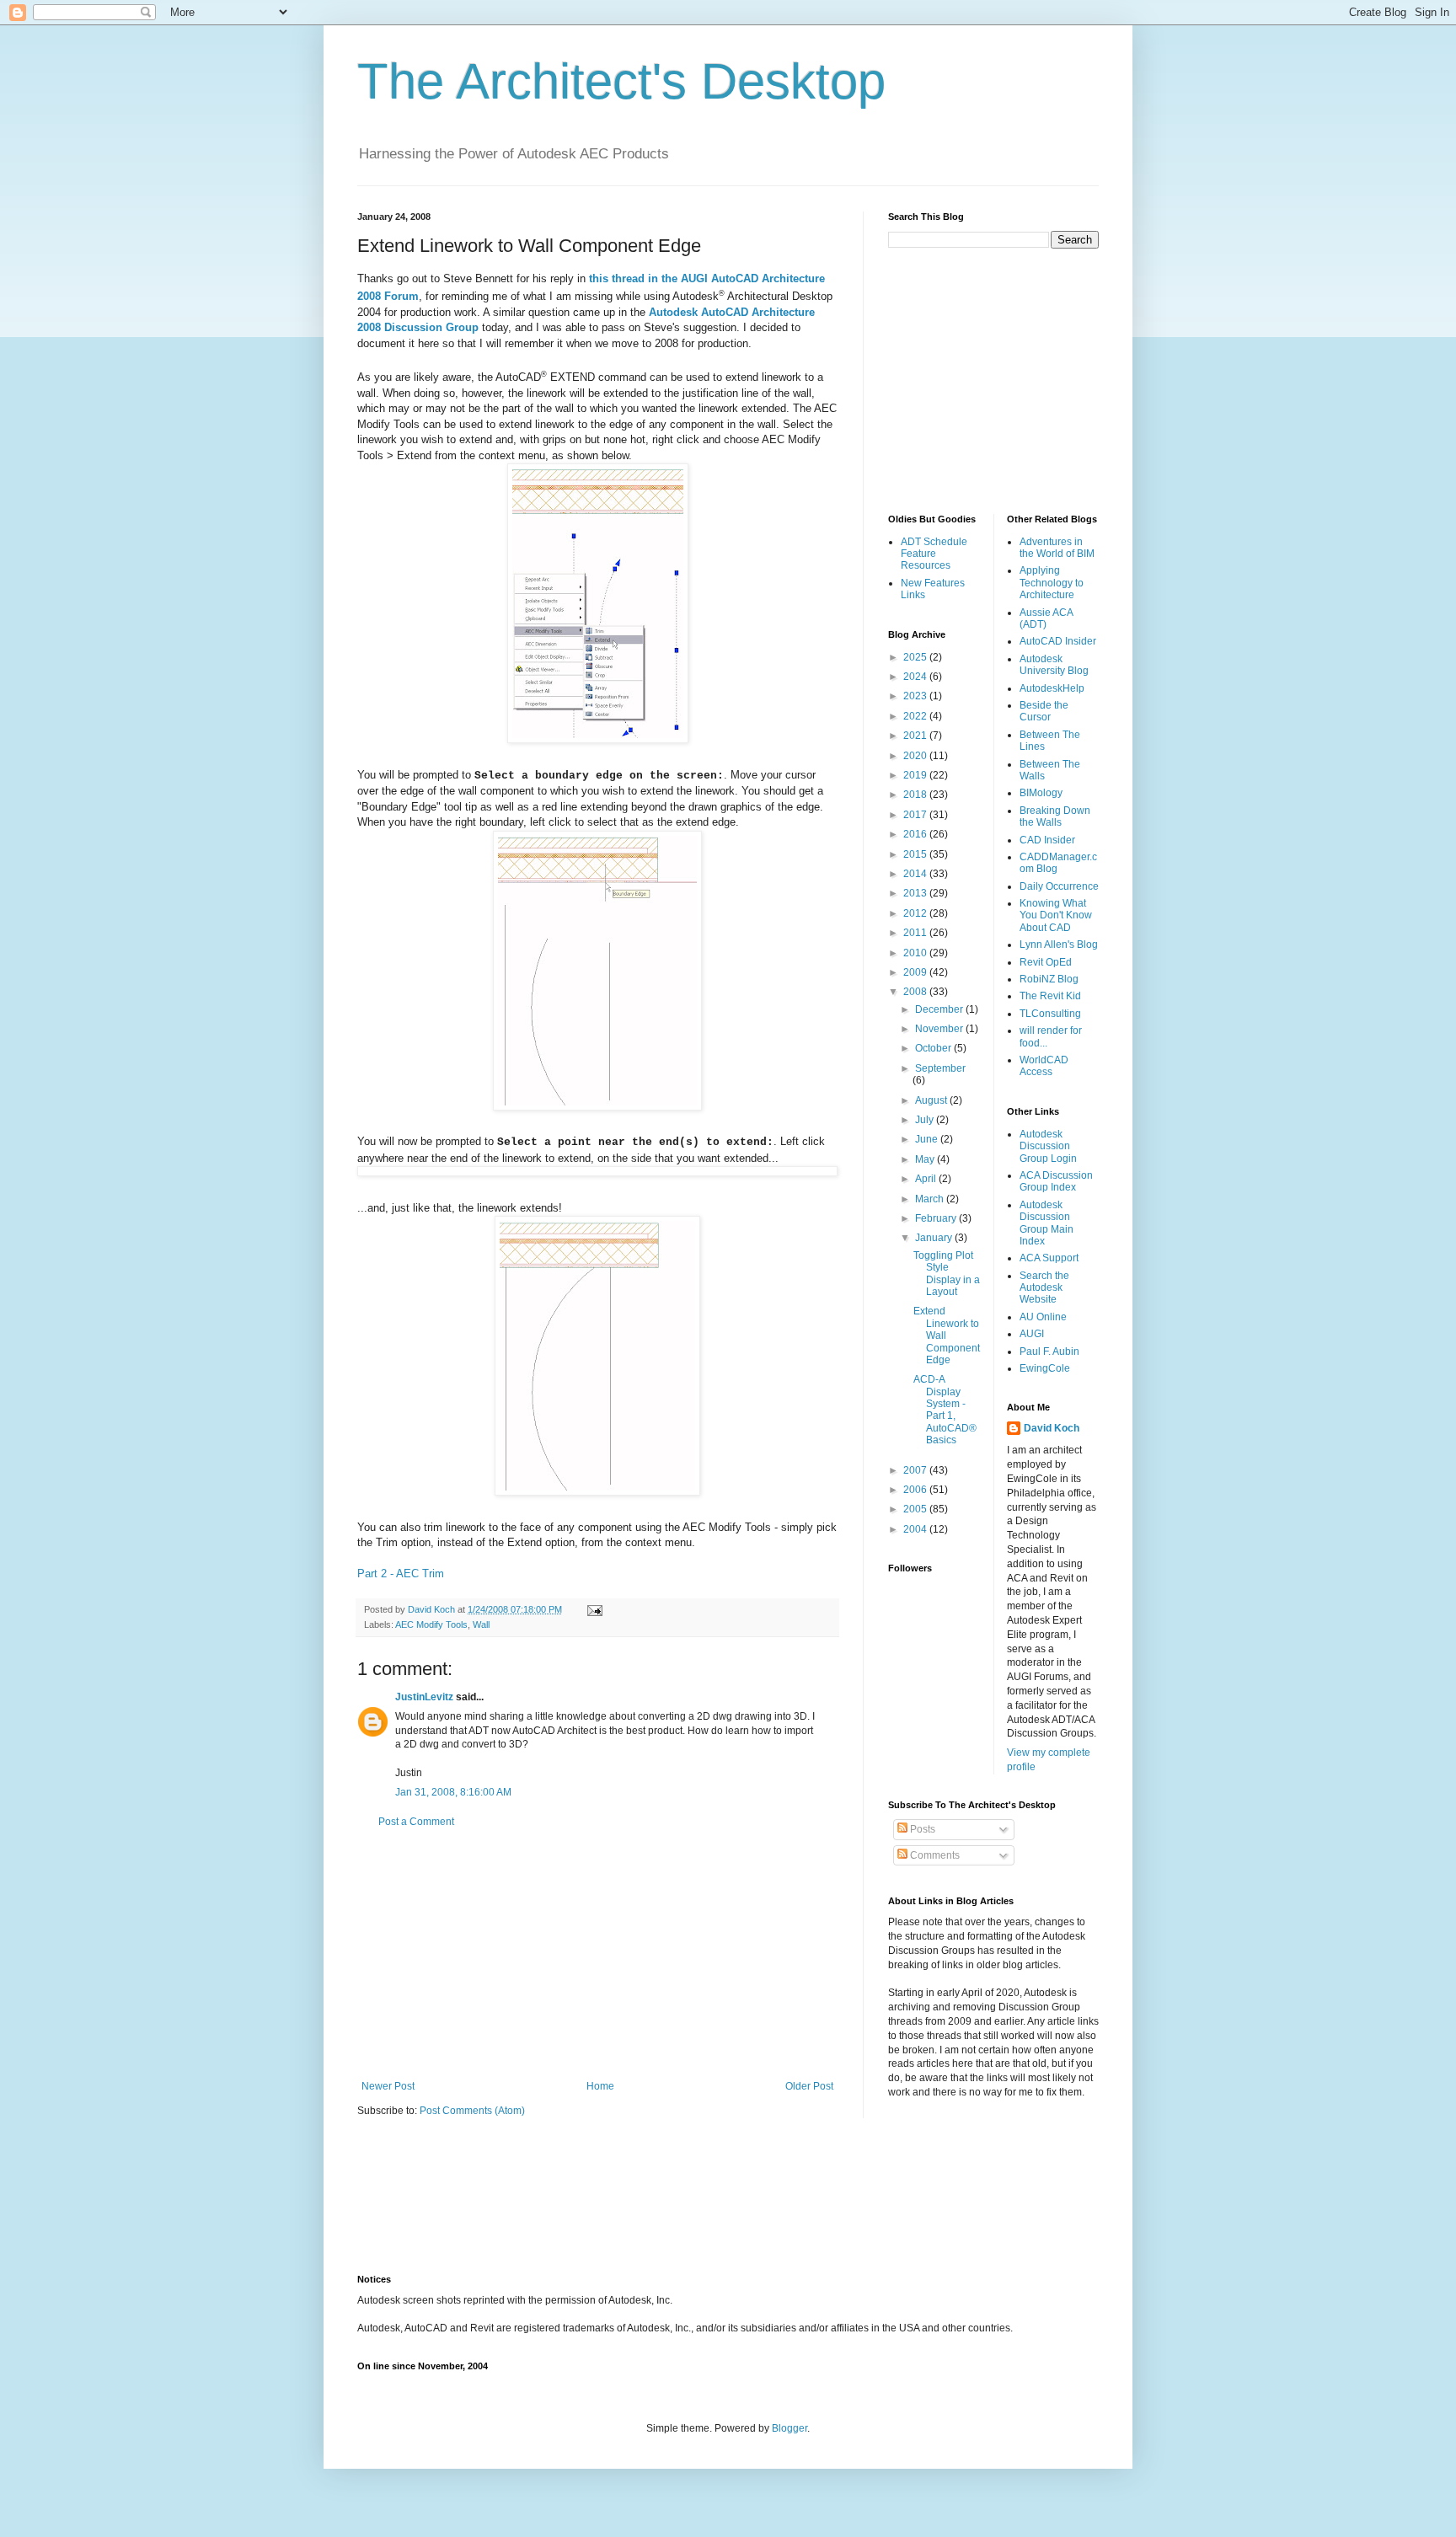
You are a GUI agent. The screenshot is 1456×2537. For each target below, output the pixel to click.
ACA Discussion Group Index (1056, 1181)
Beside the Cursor (1044, 711)
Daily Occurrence (1059, 886)
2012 (916, 913)
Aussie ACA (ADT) (1046, 618)
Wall (481, 1624)
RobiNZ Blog (1049, 979)
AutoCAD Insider (1058, 641)
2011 (916, 933)
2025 (916, 657)
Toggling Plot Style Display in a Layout (947, 1274)
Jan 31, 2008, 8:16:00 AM (453, 1792)
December (940, 1009)
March (931, 1199)
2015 (916, 854)
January (935, 1238)
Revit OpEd (1046, 962)
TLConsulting (1050, 1014)
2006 (916, 1490)
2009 (916, 972)
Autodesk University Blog (1054, 665)
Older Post (809, 2086)
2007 (916, 1470)
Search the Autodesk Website (1044, 1288)
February (937, 1218)
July (926, 1120)
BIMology (1041, 793)
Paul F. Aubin (1049, 1351)
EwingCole (1045, 1368)
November (940, 1029)
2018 (916, 795)
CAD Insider (1047, 840)
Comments (934, 1855)
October (934, 1048)
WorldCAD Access (1044, 1066)
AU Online (1043, 1317)
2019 (916, 775)
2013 (916, 893)
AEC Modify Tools (431, 1624)
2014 (916, 874)
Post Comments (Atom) (472, 2111)
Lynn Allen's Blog (1059, 945)
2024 (916, 677)
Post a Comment (416, 1822)
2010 (916, 953)
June (928, 1139)
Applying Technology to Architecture (1052, 583)
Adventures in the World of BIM (1057, 548)
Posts (921, 1829)
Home (600, 2086)
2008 (916, 992)
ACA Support (1049, 1258)
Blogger (790, 2428)
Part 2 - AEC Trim (401, 1574)
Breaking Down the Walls (1055, 816)
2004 (916, 1529)
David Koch (1052, 1428)
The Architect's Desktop (621, 81)
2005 (916, 1509)
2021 (916, 736)
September (940, 1068)
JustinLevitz (424, 1697)
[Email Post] (594, 1609)
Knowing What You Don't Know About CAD (1056, 915)
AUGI (1032, 1334)
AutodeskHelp (1052, 688)
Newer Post (388, 2086)
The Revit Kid (1050, 996)
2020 (916, 756)
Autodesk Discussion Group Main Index (1046, 1223)
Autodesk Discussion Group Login (1048, 1146)
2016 (916, 834)
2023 (916, 696)
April (927, 1179)
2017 (916, 815)
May (926, 1159)
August (932, 1100)
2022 (916, 716)
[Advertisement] (597, 1954)
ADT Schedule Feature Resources (934, 554)
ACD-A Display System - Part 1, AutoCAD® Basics (945, 1410)
